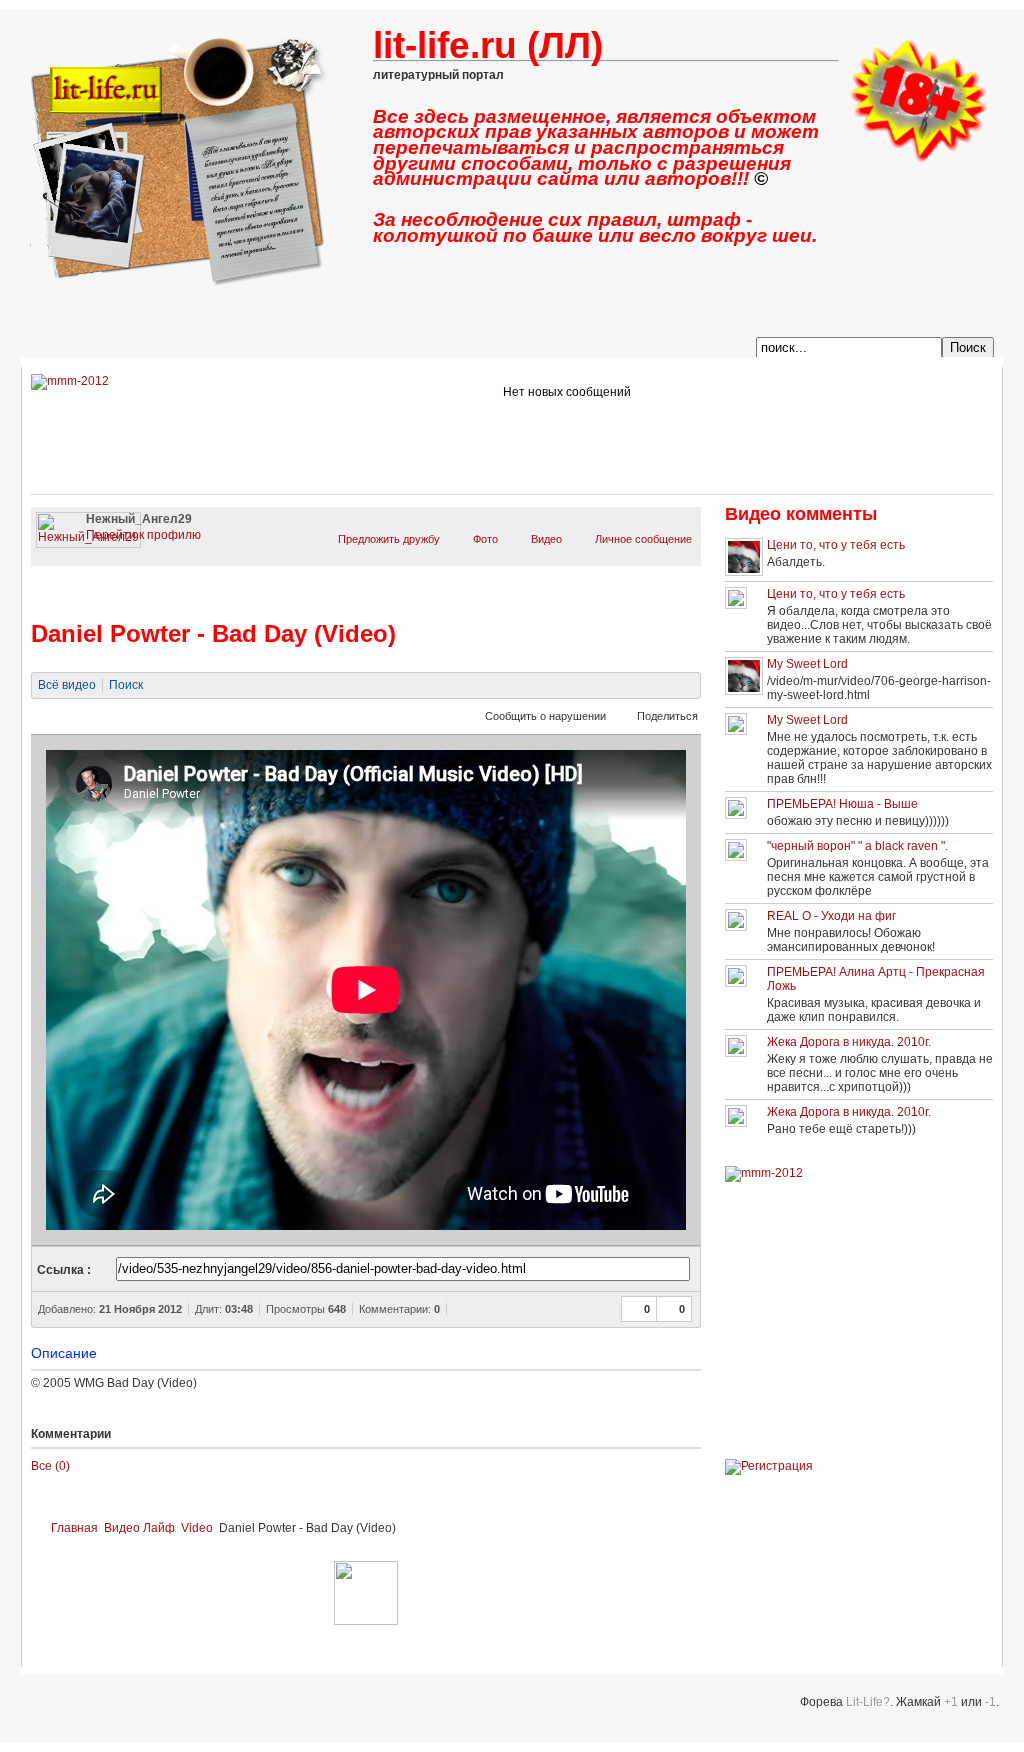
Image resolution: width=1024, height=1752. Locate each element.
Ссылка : (64, 1270)
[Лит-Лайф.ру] (917, 158)
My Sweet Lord (807, 664)
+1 (951, 1702)
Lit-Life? (868, 1702)
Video (197, 1528)
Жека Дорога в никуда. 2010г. (849, 1042)
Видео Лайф (139, 1528)
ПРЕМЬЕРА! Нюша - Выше (842, 804)
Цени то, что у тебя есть (836, 545)
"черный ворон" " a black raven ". (857, 846)
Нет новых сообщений (567, 392)
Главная (74, 1528)
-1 (990, 1702)
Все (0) (50, 1466)
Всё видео (67, 685)
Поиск (126, 685)
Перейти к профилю (143, 535)
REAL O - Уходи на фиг (831, 916)
